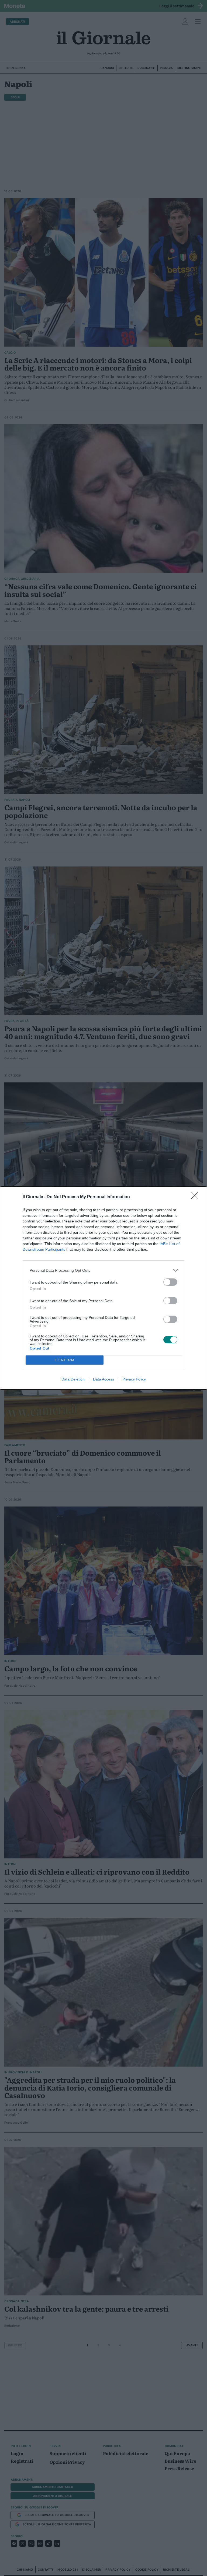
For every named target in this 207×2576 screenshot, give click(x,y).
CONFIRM (65, 1360)
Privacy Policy (134, 1379)
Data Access (103, 1379)
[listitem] (103, 1270)
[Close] (196, 1197)
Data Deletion (73, 1379)
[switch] (170, 1282)
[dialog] (103, 1288)
